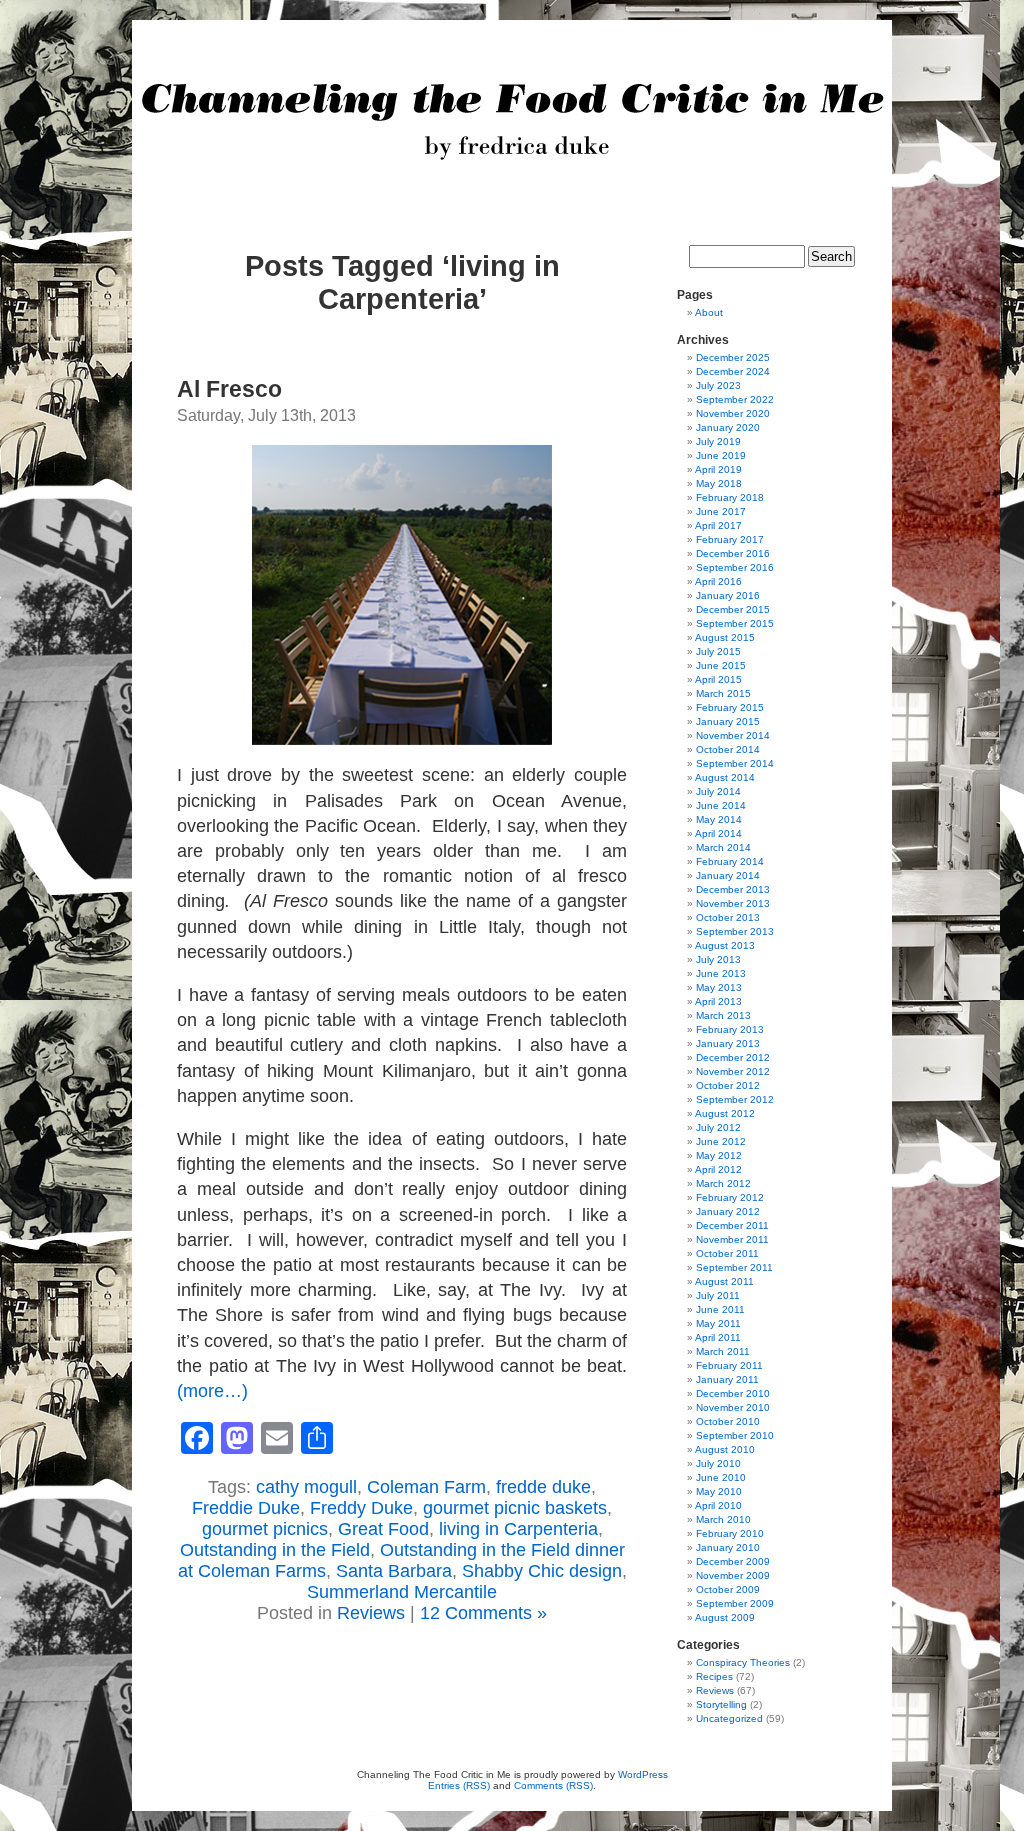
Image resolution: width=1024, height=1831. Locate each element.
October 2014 (728, 749)
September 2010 (735, 1435)
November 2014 (733, 735)
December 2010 (733, 1393)
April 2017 (718, 525)
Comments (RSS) (553, 1785)
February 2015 (730, 707)
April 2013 (718, 1001)
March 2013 (723, 1015)
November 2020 (733, 413)
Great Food (383, 1529)
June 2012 (721, 1141)
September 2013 (735, 931)
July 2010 (718, 1463)
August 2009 (725, 1617)
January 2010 (728, 1547)
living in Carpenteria (518, 1529)
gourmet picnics (265, 1529)
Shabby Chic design (542, 1571)
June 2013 (721, 973)
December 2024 (733, 371)
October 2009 (728, 1589)
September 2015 (735, 623)
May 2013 (719, 987)
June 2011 (720, 1309)
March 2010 (723, 1519)
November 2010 (733, 1407)
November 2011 (732, 1239)
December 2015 (733, 609)
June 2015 (721, 665)
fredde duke (543, 1487)
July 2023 (718, 385)
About (709, 312)
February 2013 (730, 1029)
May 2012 (719, 1155)
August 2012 (725, 1113)
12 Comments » (483, 1613)
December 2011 (732, 1225)
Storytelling (721, 1704)
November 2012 (733, 1071)
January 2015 (728, 721)
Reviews (371, 1613)
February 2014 (730, 861)
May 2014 (719, 819)
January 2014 (728, 875)
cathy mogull (306, 1487)
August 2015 (725, 637)
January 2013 (728, 1043)
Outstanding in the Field (275, 1550)
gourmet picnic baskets (515, 1508)
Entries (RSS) (459, 1785)
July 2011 (718, 1295)
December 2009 (733, 1561)
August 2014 (725, 777)
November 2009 (733, 1575)
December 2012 (733, 1057)
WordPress (643, 1774)
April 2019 (718, 469)
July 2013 (718, 959)
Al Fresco (229, 389)
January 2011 (727, 1379)
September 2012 (735, 1099)
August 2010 (725, 1449)
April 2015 (718, 679)
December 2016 (733, 553)
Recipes (714, 1676)
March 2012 (723, 1183)
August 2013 (725, 945)
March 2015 (723, 693)
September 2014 (735, 763)
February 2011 (729, 1365)
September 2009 (735, 1603)
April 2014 (718, 833)
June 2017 (721, 511)
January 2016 (728, 595)
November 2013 (733, 903)
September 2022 (735, 399)
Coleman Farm (426, 1487)
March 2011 (723, 1351)
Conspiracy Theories (743, 1662)
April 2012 (718, 1169)
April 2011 (718, 1337)
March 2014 (723, 847)
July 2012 (718, 1127)
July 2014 (718, 791)
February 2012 (730, 1197)
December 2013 (733, 889)
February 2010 (730, 1533)
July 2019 (718, 441)
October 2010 (728, 1421)
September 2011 (734, 1267)
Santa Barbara (394, 1571)
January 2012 (728, 1211)
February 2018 (730, 497)
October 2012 (728, 1085)
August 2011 (724, 1281)
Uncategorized (729, 1718)
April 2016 (718, 581)
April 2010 (718, 1505)
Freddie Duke (246, 1508)
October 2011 (727, 1253)
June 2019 (721, 455)
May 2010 (719, 1491)
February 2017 (730, 539)
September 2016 (735, 567)
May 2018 (719, 483)
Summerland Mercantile (402, 1592)
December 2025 (733, 357)
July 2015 (718, 651)
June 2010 (721, 1477)
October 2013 (728, 917)
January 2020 (728, 427)
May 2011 (718, 1323)
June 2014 (721, 805)
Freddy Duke (361, 1508)
